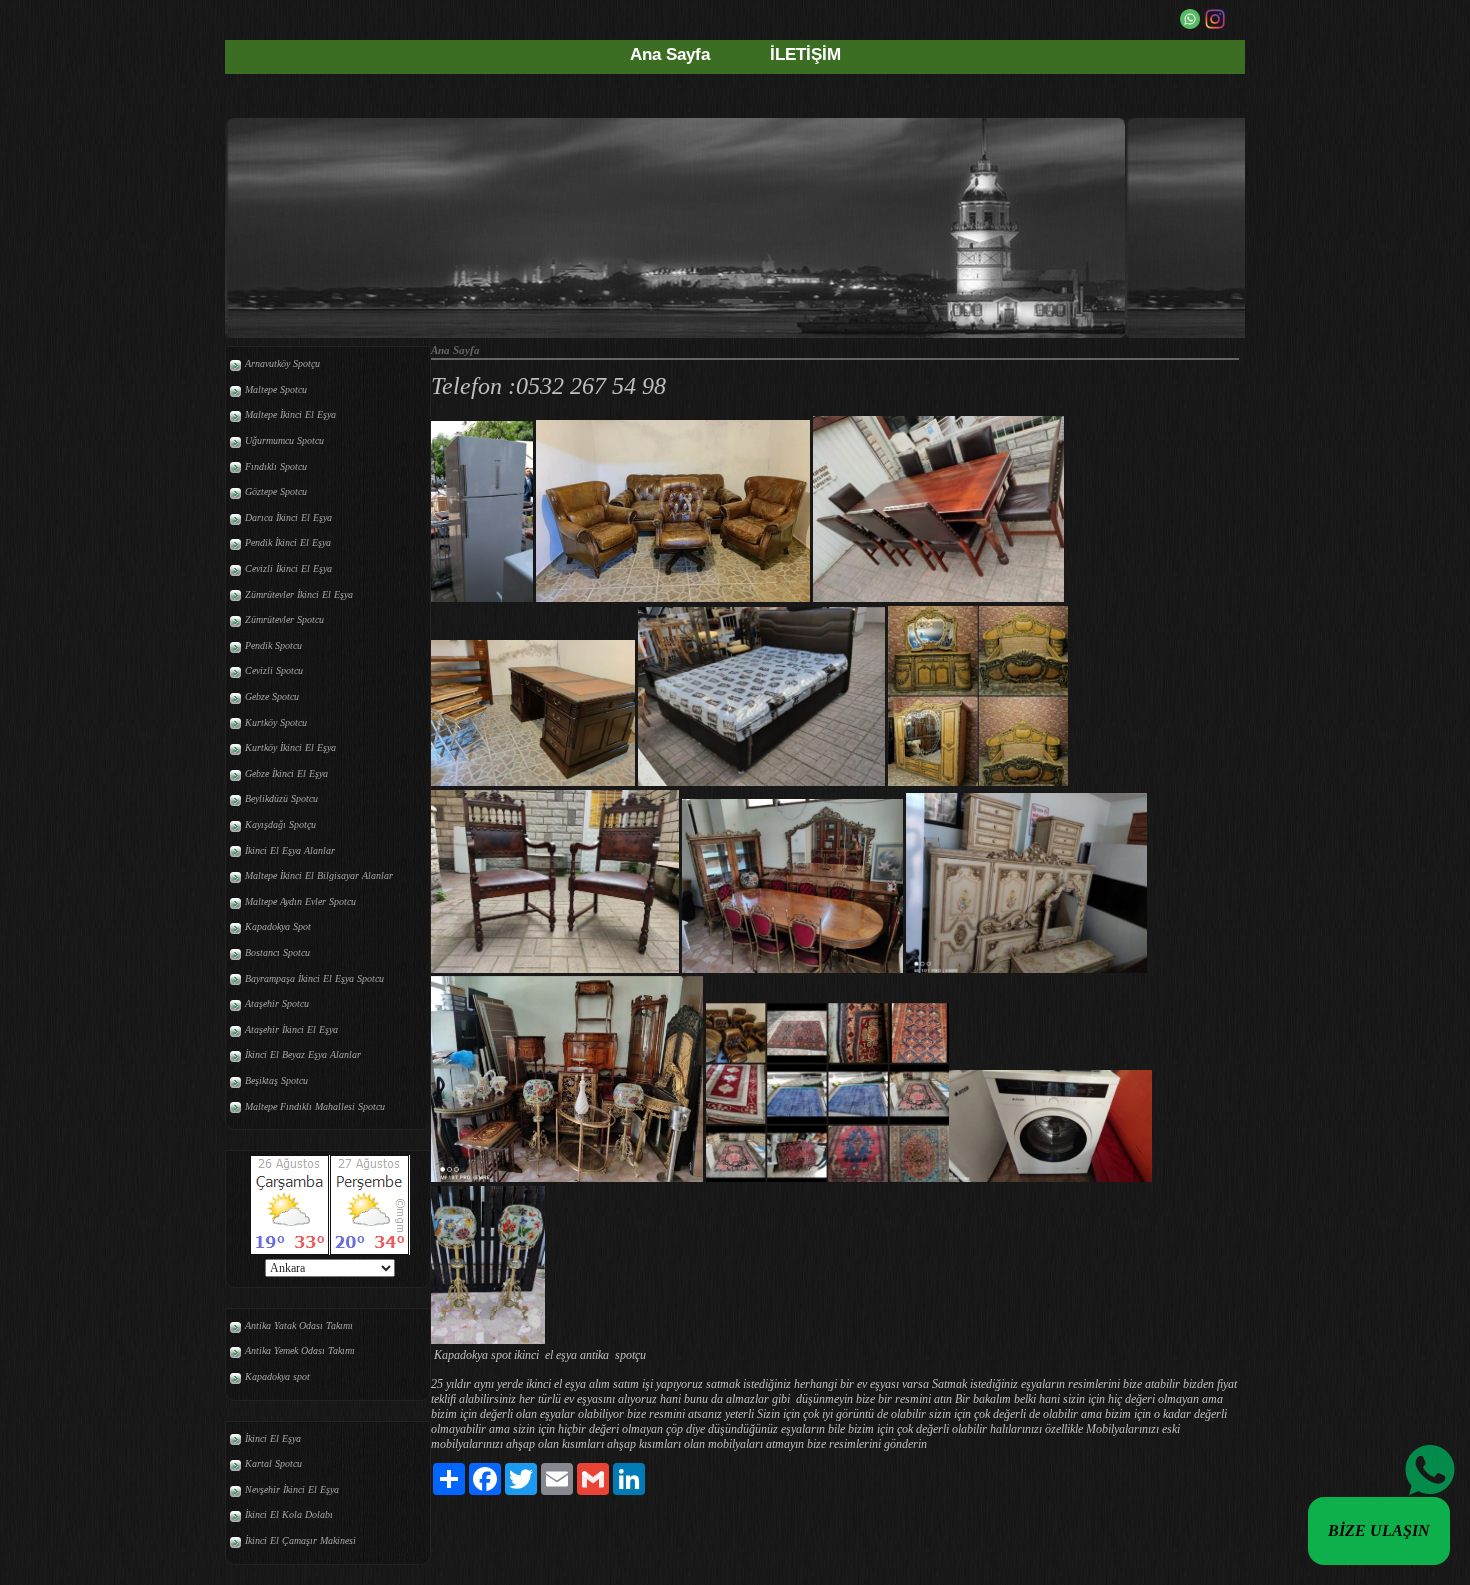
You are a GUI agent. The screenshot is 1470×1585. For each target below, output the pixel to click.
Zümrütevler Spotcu (284, 619)
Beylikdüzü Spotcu (281, 798)
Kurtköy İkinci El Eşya (290, 747)
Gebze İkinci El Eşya (286, 773)
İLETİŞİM (805, 54)
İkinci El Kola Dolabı (289, 1514)
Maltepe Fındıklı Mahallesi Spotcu (315, 1106)
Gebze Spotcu (272, 696)
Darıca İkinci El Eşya (288, 517)
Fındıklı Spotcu (276, 466)
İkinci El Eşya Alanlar (290, 850)
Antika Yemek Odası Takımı (300, 1350)
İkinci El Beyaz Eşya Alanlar (303, 1054)
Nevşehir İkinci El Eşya (292, 1489)
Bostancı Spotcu (277, 952)
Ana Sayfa (670, 54)
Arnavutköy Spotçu (282, 363)
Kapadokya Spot (278, 926)
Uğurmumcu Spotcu (284, 440)
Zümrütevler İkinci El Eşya (299, 594)
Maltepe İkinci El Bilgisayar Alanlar (319, 875)
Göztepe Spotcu (276, 491)
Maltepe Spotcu (276, 389)
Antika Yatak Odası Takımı (299, 1325)
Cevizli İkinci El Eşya (288, 568)
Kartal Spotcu (273, 1463)
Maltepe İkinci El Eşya (290, 414)
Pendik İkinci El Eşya (288, 542)
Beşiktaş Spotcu (276, 1080)
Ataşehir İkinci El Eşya (291, 1029)
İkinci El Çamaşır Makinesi (300, 1540)
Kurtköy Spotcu (276, 722)
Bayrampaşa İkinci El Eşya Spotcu (314, 978)
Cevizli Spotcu (274, 670)
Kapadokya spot (277, 1376)
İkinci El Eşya (273, 1438)
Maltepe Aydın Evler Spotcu (300, 901)
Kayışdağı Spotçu (280, 824)
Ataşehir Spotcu (277, 1003)
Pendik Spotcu (273, 645)
